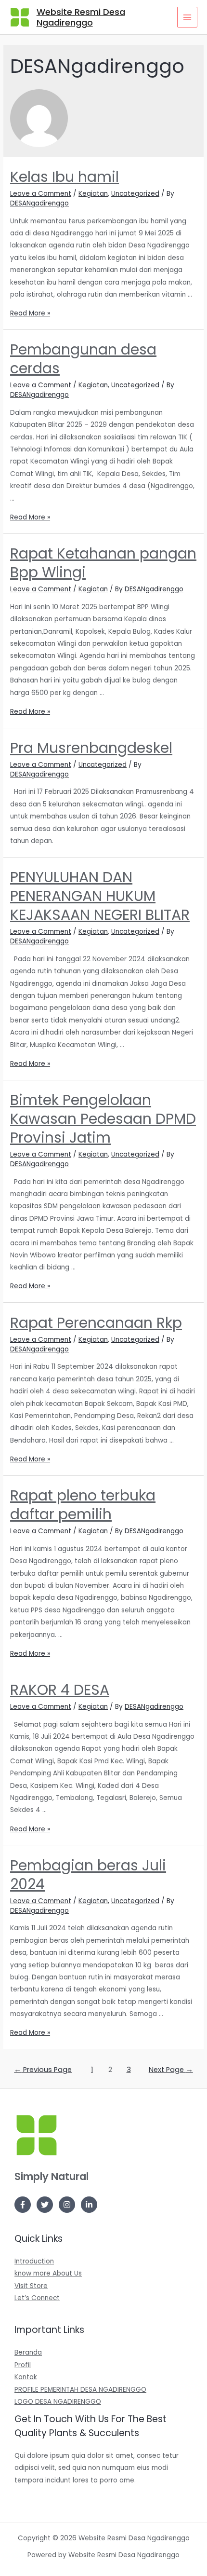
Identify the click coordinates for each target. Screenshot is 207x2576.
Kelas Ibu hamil (65, 177)
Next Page (171, 2070)
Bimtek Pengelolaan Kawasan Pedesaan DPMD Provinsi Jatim (103, 1119)
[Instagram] (67, 2205)
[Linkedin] (89, 2205)
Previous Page (43, 2070)
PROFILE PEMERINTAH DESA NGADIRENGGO (80, 2390)
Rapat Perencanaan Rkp (96, 1323)
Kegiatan (93, 194)
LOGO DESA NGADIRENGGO (58, 2402)
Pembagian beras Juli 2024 (88, 1875)
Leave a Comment (41, 194)
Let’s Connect (37, 2298)
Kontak (26, 2377)
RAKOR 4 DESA (60, 1690)
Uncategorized (135, 194)
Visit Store (31, 2286)
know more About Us (48, 2273)
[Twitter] (45, 2205)
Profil (23, 2365)
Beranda (28, 2352)
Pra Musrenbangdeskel (91, 748)
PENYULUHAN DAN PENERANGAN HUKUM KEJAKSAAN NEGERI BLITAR (100, 896)
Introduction (34, 2261)
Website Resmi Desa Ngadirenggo (81, 17)
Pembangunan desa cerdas (83, 359)
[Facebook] (23, 2205)
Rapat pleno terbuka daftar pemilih (83, 1505)
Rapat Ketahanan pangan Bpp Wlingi (103, 563)
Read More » (30, 313)
